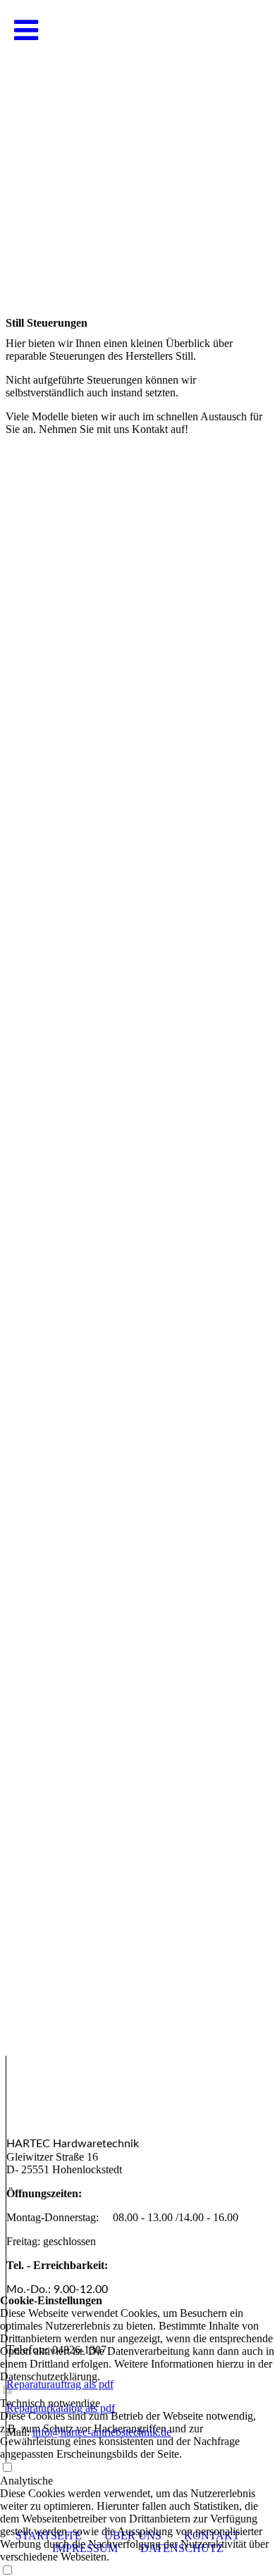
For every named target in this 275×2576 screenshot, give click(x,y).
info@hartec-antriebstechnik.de (102, 2432)
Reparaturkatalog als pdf (61, 2408)
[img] (137, 141)
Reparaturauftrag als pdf (60, 2384)
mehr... (21, 2046)
